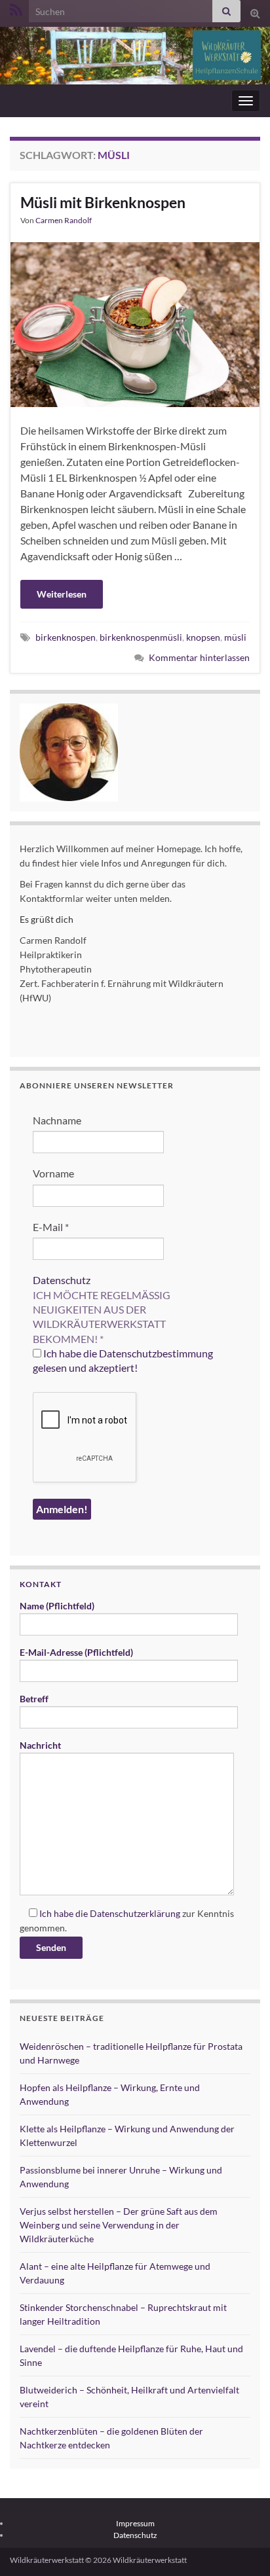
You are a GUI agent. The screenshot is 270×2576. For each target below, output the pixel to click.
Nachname (57, 1120)
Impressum (135, 2523)
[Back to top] (241, 2547)
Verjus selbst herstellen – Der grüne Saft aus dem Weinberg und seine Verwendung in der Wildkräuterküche (119, 2225)
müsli (235, 637)
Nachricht (40, 1745)
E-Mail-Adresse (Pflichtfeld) (76, 1652)
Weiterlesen (62, 594)
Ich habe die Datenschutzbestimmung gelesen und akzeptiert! (123, 1360)
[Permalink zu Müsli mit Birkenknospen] (135, 323)
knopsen (203, 637)
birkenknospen (66, 637)
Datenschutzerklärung (135, 1913)
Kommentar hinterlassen (199, 657)
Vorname (53, 1173)
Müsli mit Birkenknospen (103, 202)
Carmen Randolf (64, 220)
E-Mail (51, 1227)
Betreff (34, 1699)
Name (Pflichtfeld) (57, 1606)
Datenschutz (62, 1280)
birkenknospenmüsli (141, 637)
